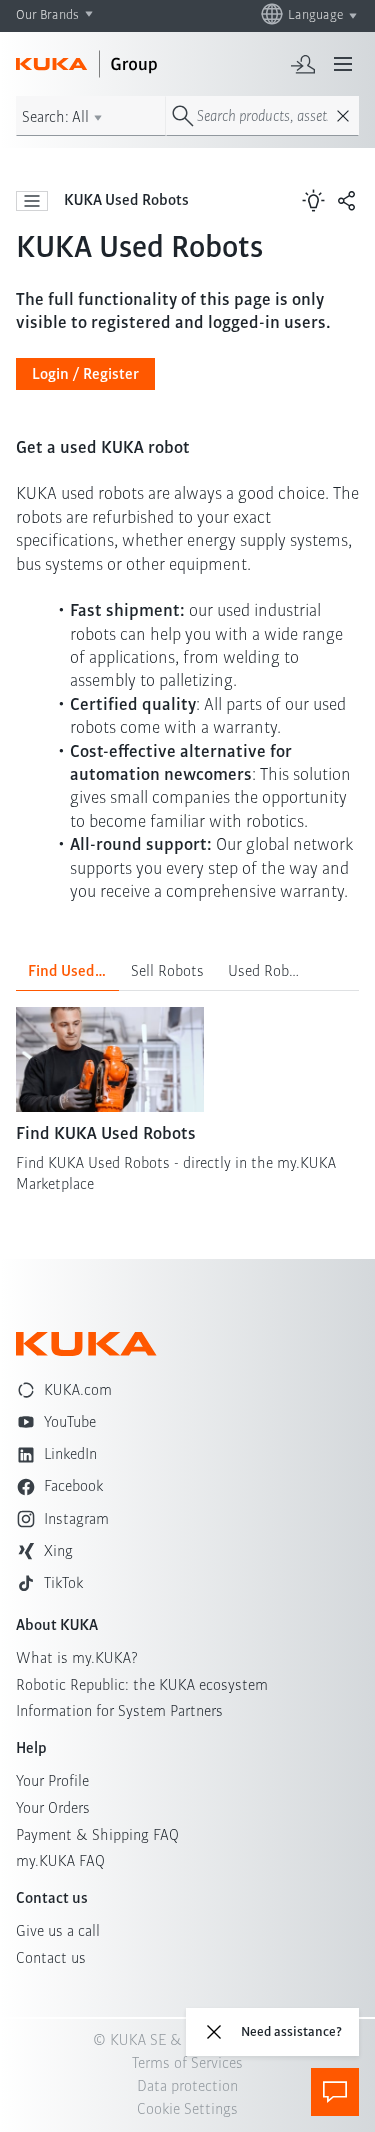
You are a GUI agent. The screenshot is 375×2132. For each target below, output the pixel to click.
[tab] (67, 971)
